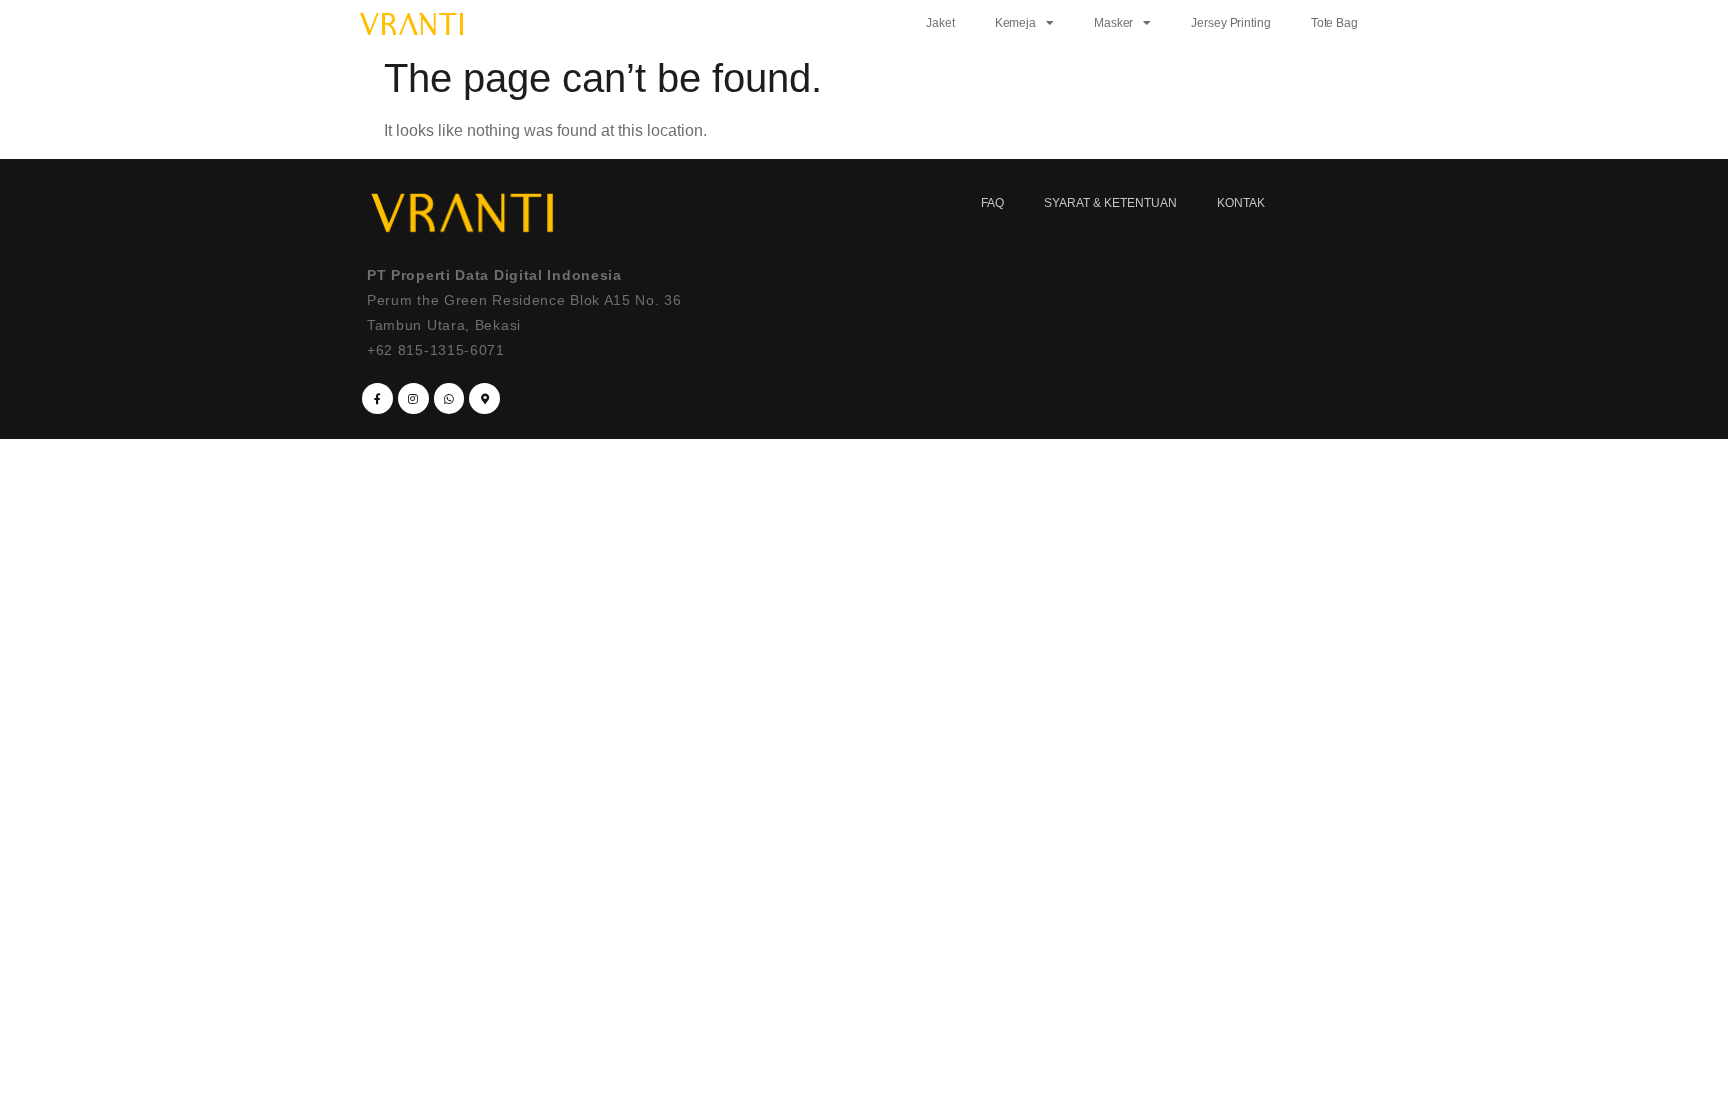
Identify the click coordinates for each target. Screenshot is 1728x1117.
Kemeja (1015, 23)
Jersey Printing (1231, 23)
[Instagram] (413, 398)
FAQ (992, 203)
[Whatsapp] (449, 398)
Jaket (940, 23)
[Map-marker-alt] (484, 398)
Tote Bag (1334, 23)
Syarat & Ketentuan (1110, 203)
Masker (1113, 23)
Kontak (1241, 203)
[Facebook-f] (377, 398)
